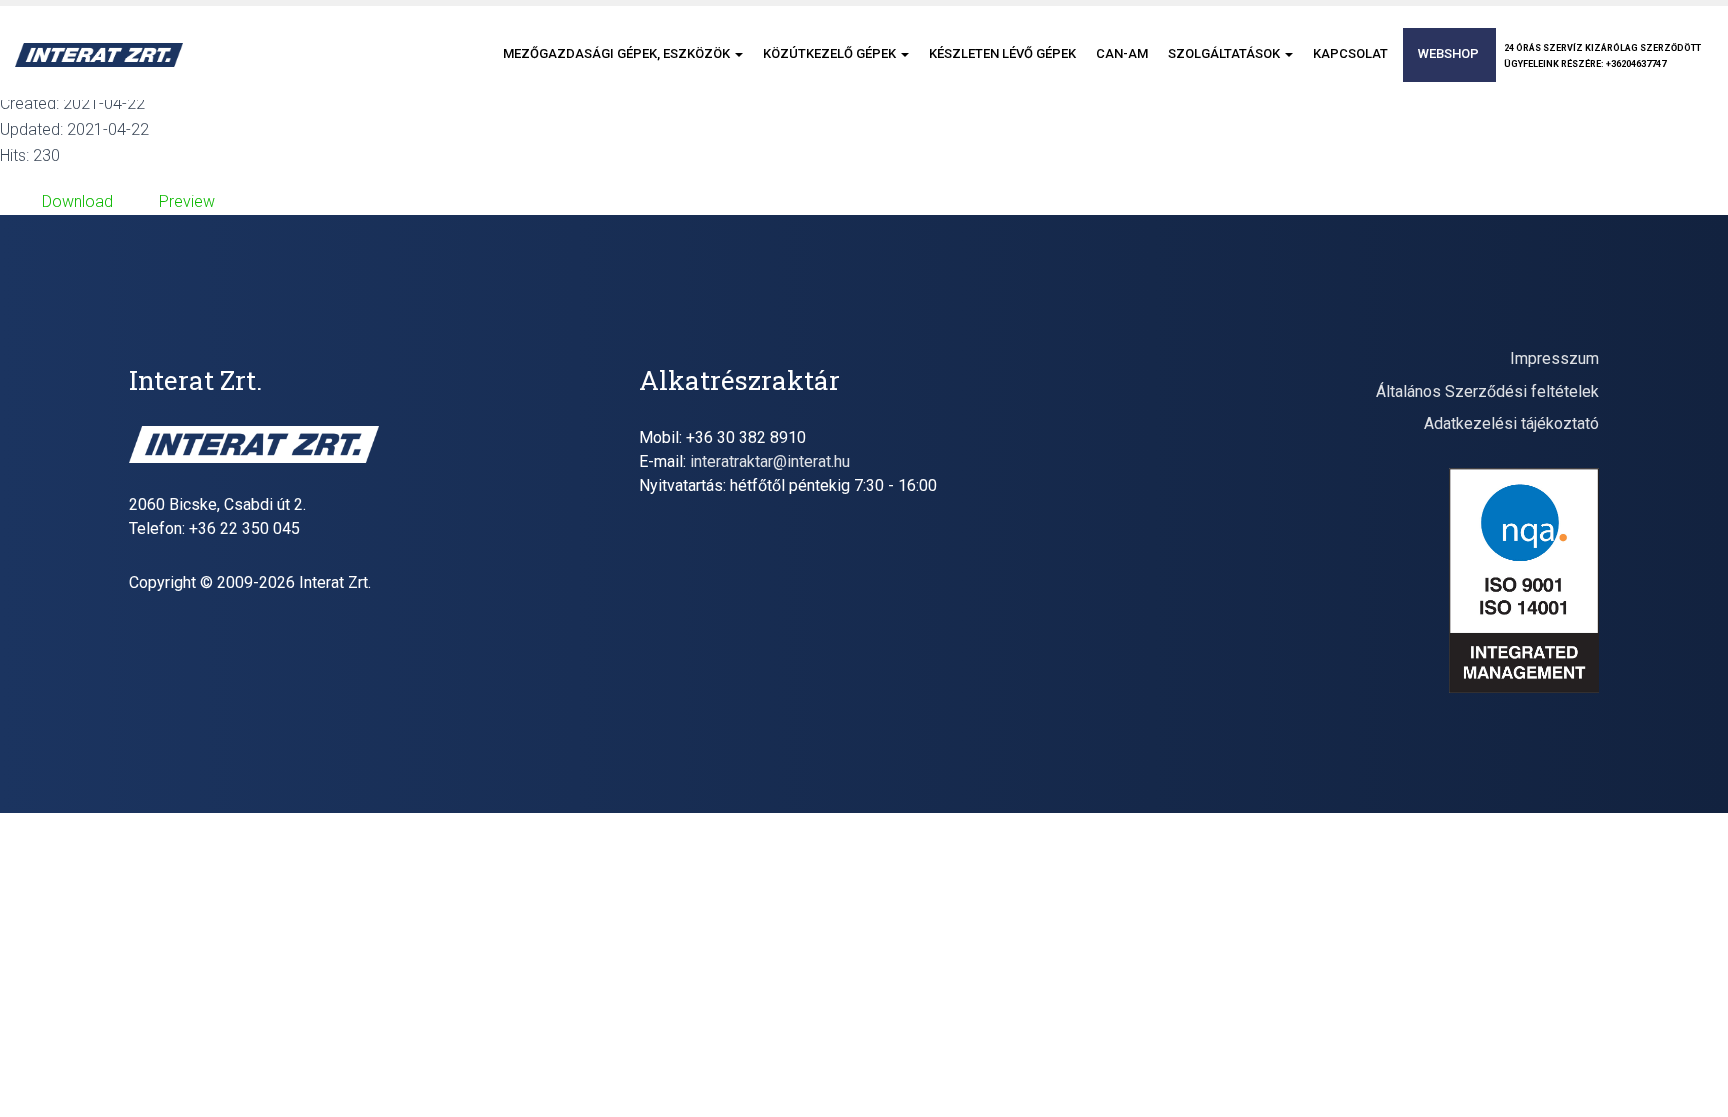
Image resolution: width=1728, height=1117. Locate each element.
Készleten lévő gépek (1002, 53)
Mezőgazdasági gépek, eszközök (618, 53)
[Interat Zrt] (99, 55)
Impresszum (1554, 358)
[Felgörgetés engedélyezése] (1688, 1077)
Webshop (1448, 53)
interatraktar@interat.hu (770, 461)
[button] (738, 53)
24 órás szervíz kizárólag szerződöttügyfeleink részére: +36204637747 (1602, 56)
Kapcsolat (1350, 53)
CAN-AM (1122, 53)
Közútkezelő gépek (831, 53)
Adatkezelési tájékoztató (1511, 423)
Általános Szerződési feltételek (1487, 391)
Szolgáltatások (1225, 53)
